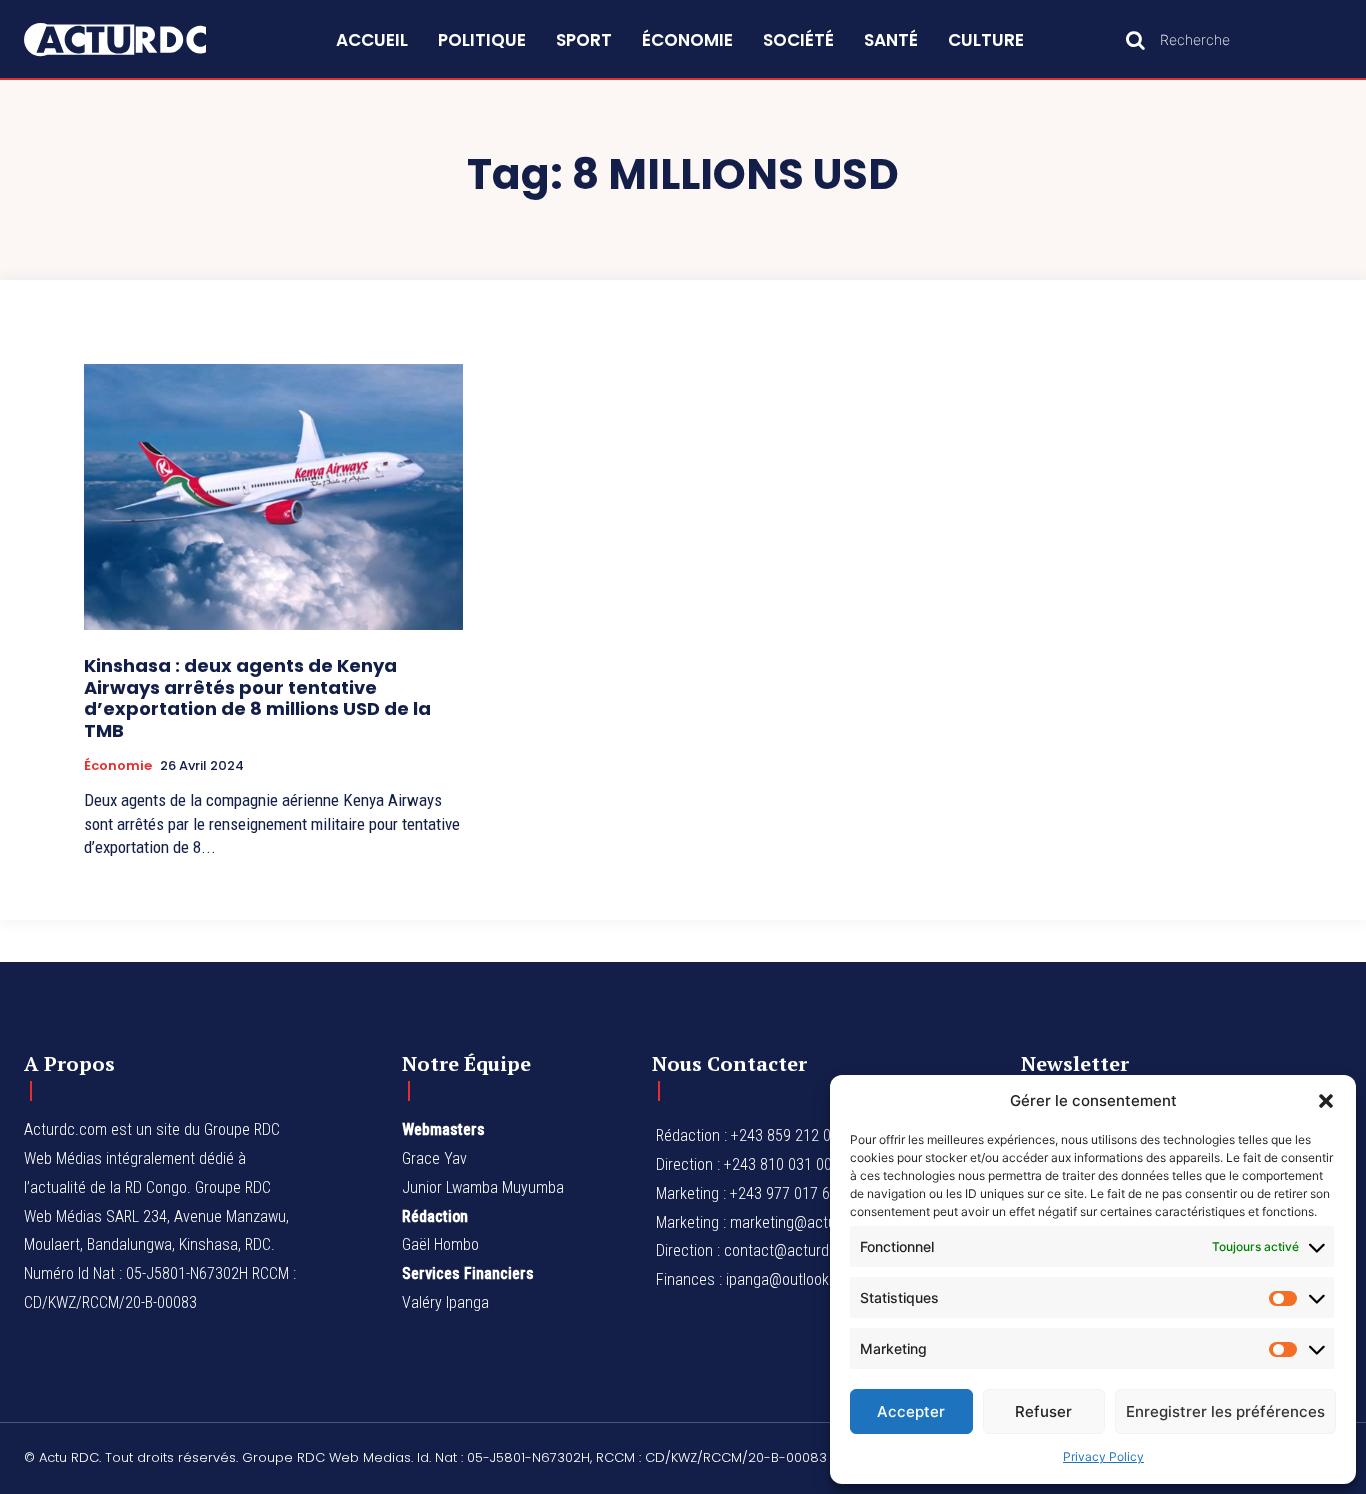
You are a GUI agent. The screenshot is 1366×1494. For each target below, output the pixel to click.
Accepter (911, 1411)
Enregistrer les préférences (1225, 1411)
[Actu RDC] (136, 39)
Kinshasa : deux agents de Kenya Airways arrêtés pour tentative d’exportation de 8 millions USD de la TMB (257, 698)
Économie (118, 766)
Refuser (1043, 1411)
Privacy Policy (1103, 1456)
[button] (1326, 1101)
